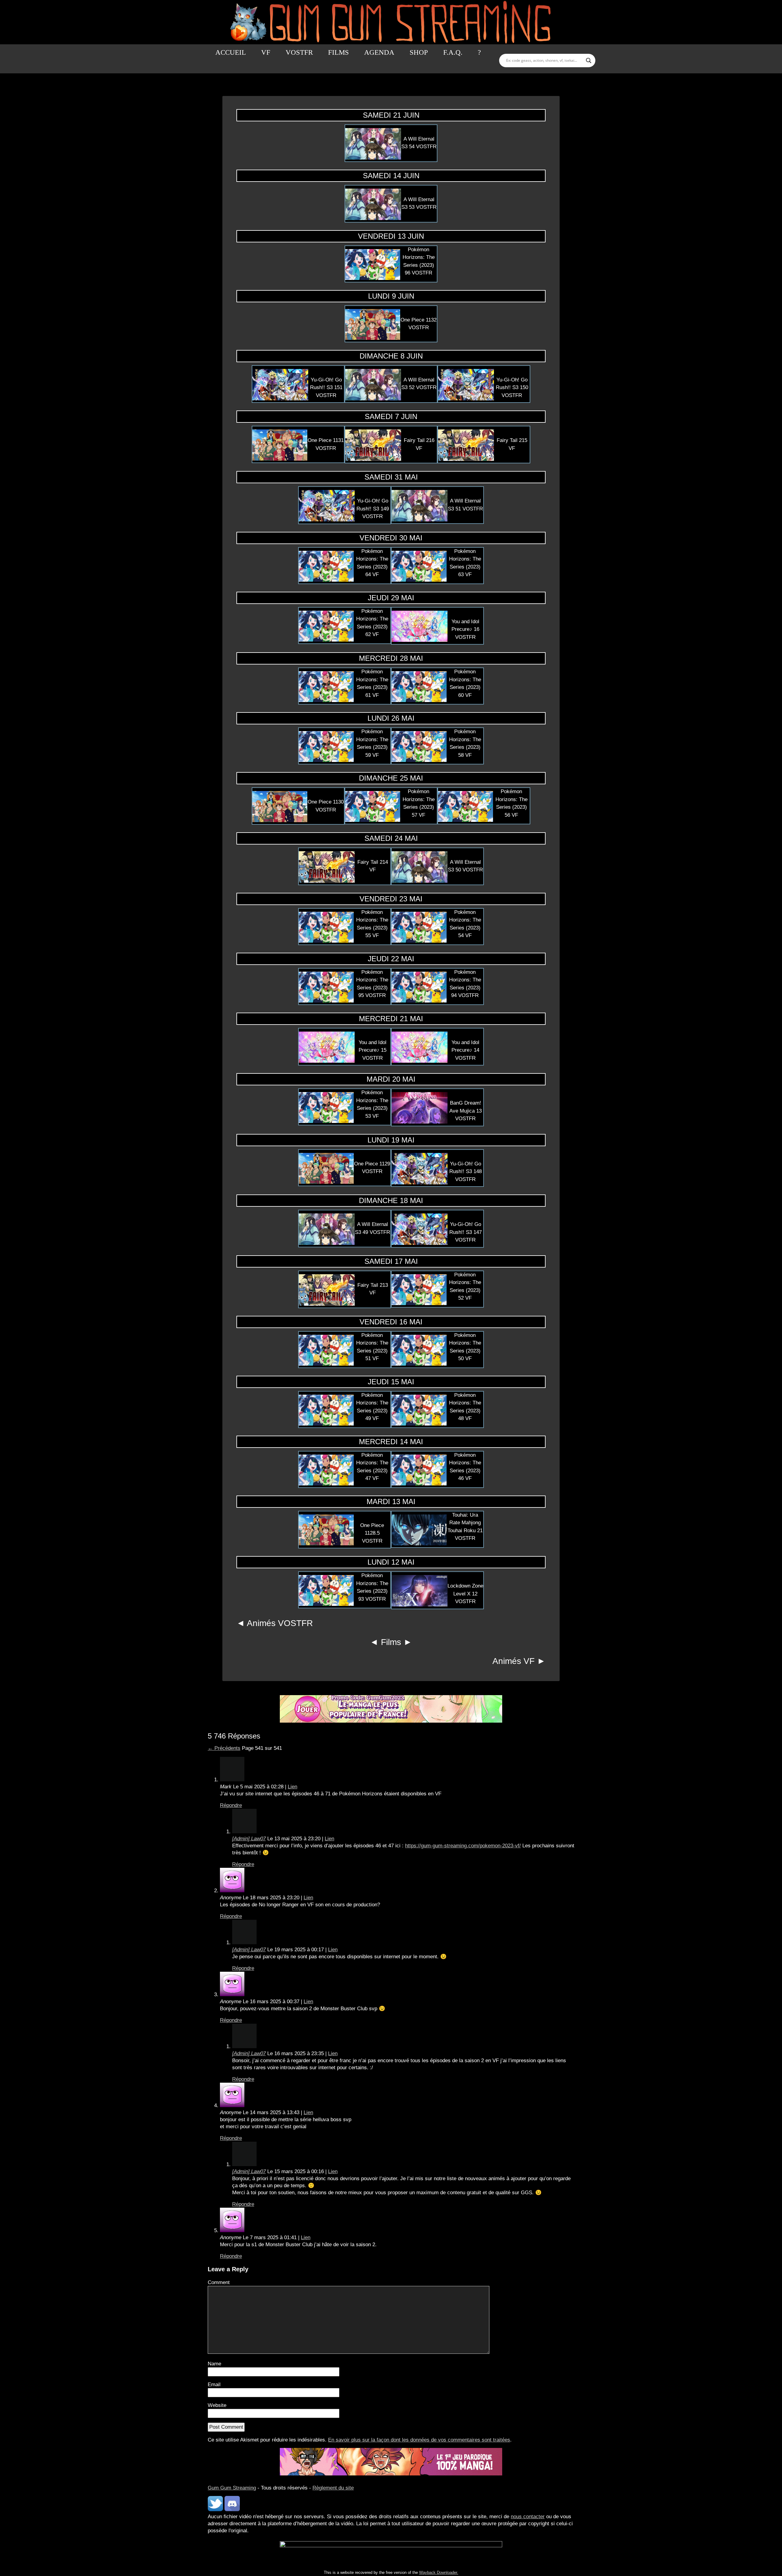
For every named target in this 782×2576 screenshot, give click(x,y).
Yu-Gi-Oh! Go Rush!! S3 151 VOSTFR (326, 388)
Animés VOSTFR (280, 1623)
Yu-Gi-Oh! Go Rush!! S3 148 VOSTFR (466, 1172)
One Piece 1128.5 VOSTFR (372, 1533)
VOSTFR (299, 52)
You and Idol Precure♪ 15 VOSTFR (373, 1050)
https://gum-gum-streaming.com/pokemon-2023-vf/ (463, 1846)
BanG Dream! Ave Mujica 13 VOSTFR (466, 1111)
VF (266, 52)
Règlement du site (333, 2488)
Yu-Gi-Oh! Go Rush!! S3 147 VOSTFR (466, 1232)
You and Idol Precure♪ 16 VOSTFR (465, 629)
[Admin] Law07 (249, 1839)
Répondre (231, 1805)
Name (214, 2364)
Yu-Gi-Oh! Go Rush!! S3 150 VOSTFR (512, 388)
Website (217, 2405)
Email (214, 2385)
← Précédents (224, 1748)
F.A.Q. (453, 52)
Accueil (231, 52)
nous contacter (528, 2517)
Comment (219, 2282)
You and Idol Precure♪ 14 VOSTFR (465, 1050)
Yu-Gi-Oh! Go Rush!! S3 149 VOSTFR (373, 509)
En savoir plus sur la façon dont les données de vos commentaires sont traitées (419, 2440)
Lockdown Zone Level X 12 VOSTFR (465, 1594)
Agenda (379, 52)
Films (338, 52)
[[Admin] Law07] (244, 1832)
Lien (292, 1787)
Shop (419, 52)
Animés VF (513, 1661)
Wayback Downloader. (439, 2572)
